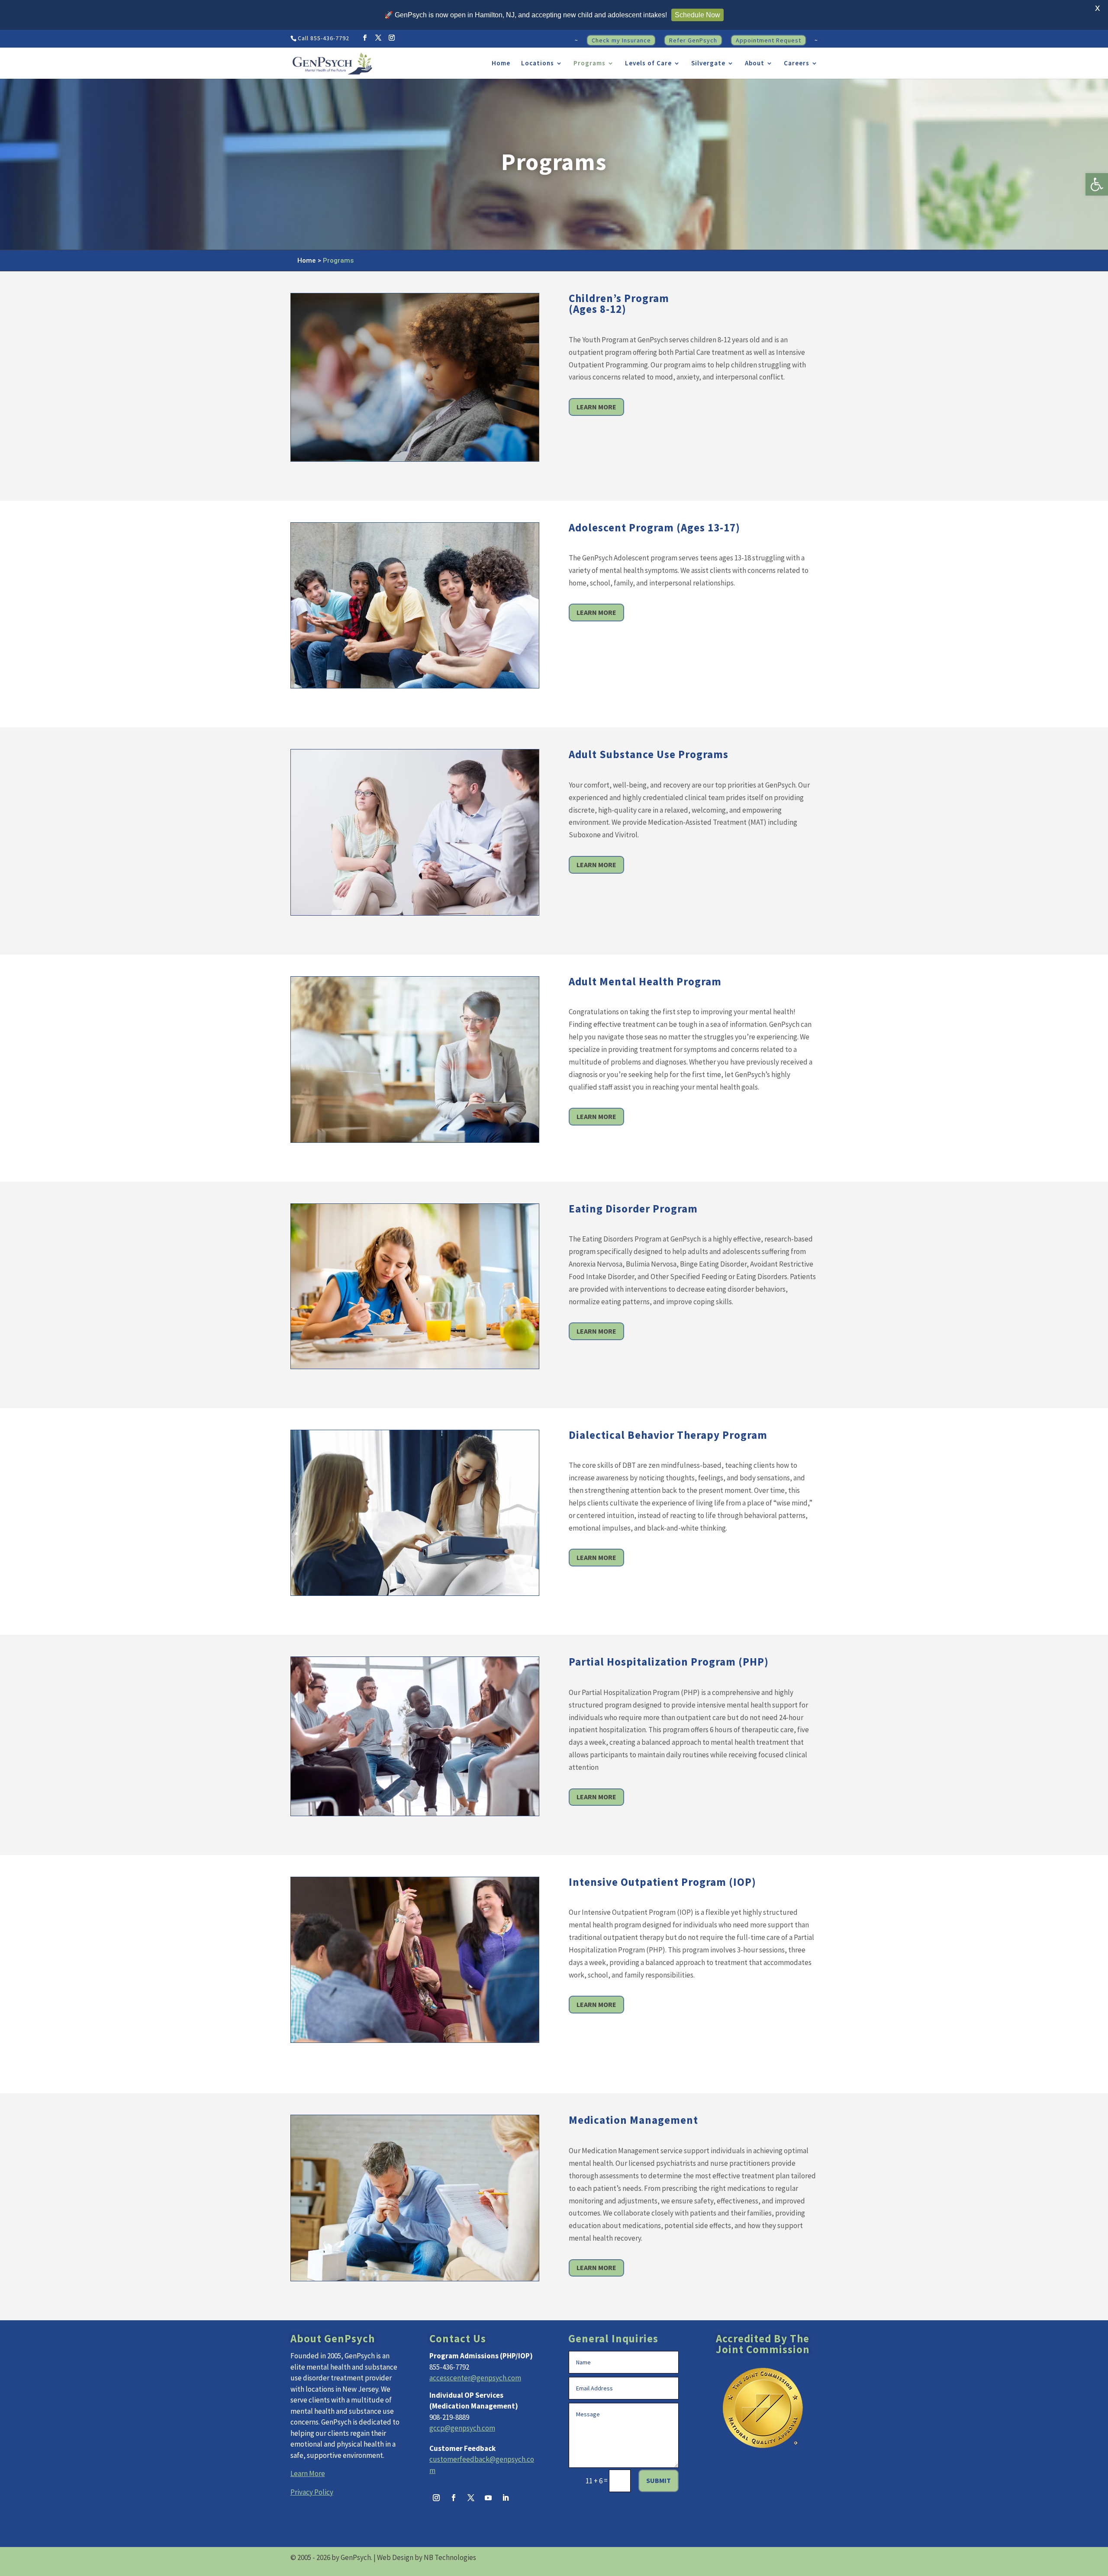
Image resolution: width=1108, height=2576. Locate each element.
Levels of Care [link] (648, 64)
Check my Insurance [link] (621, 40)
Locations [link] (538, 64)
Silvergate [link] (708, 64)
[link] (1097, 184)
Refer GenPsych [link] (693, 40)
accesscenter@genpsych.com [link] (475, 2378)
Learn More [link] (596, 407)
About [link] (755, 64)
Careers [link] (797, 64)
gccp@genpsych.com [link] (462, 2428)
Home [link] (501, 64)
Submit (659, 2480)
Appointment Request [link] (768, 40)
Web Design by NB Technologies (427, 2557)
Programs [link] (589, 64)
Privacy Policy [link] (312, 2492)
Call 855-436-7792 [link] (324, 38)
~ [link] (577, 41)
